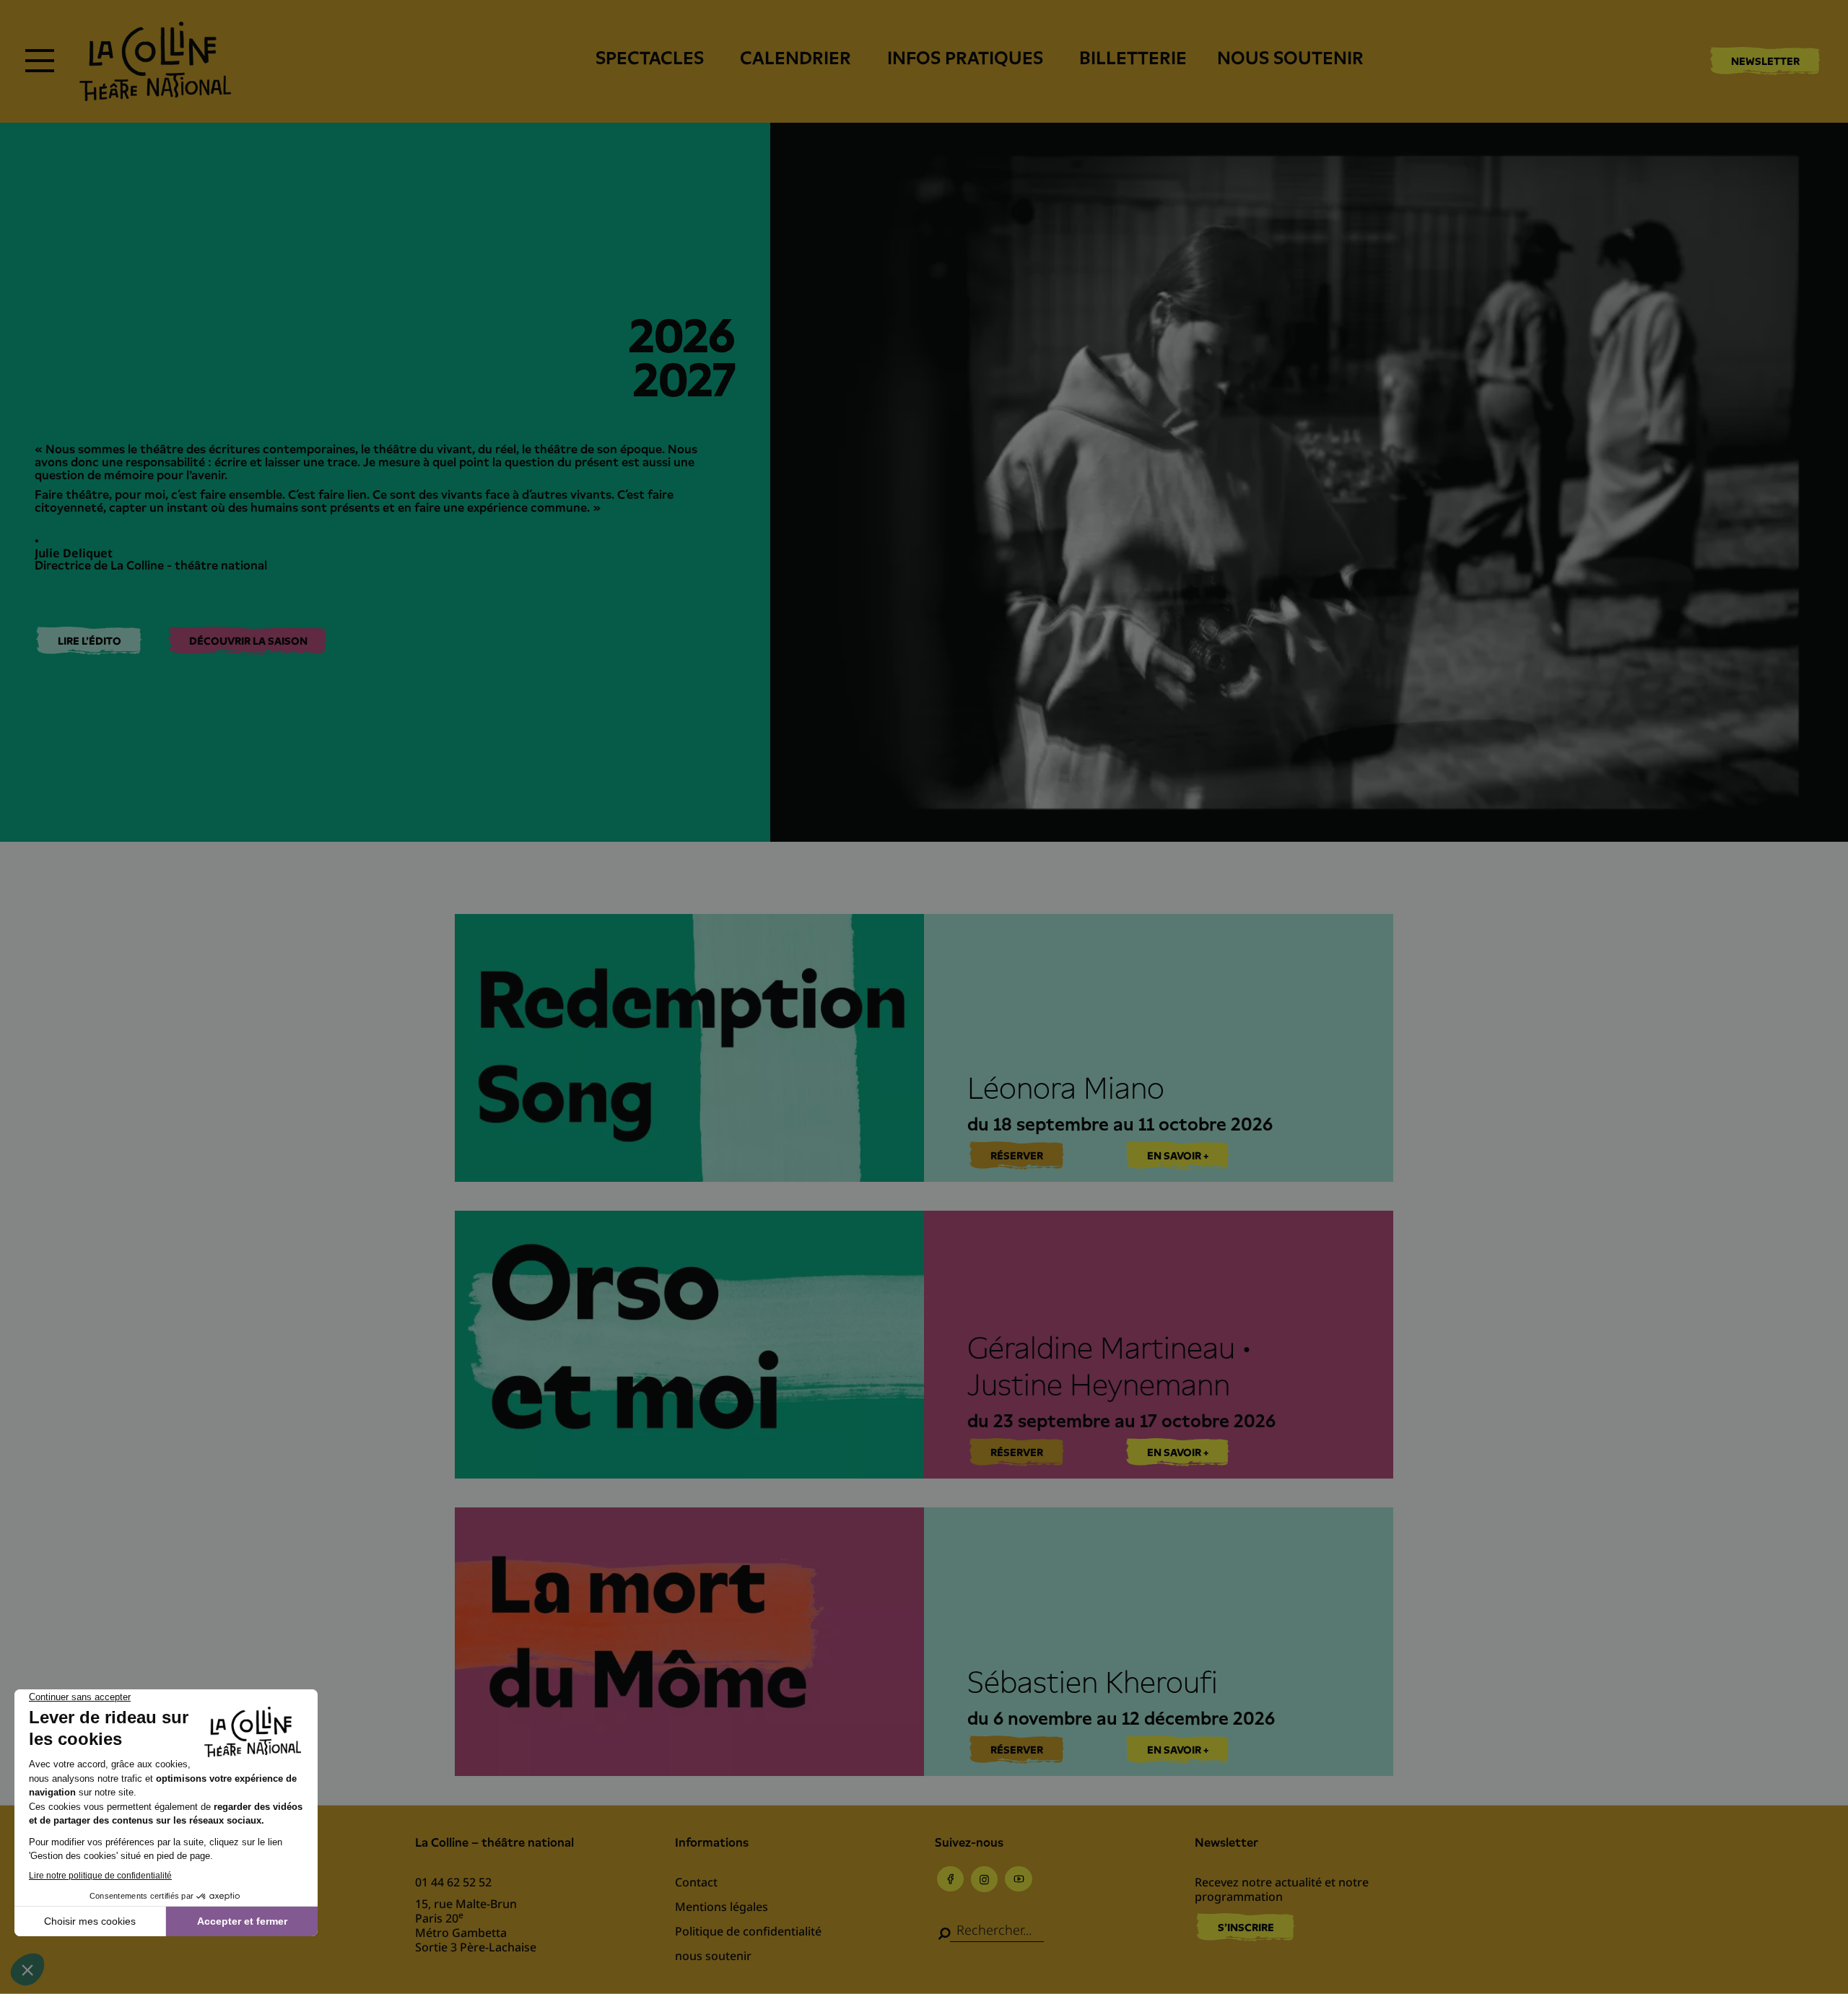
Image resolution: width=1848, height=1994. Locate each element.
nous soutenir (1290, 58)
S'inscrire (1246, 1928)
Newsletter (1765, 61)
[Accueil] (155, 61)
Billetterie (1133, 58)
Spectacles (650, 58)
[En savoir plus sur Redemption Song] (924, 1048)
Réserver (1017, 1156)
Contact (696, 1882)
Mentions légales (722, 1907)
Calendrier (796, 58)
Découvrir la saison (248, 641)
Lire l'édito (90, 641)
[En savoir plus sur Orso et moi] (924, 1345)
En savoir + (1178, 1156)
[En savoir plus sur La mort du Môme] (924, 1641)
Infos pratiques (965, 58)
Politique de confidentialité (748, 1931)
